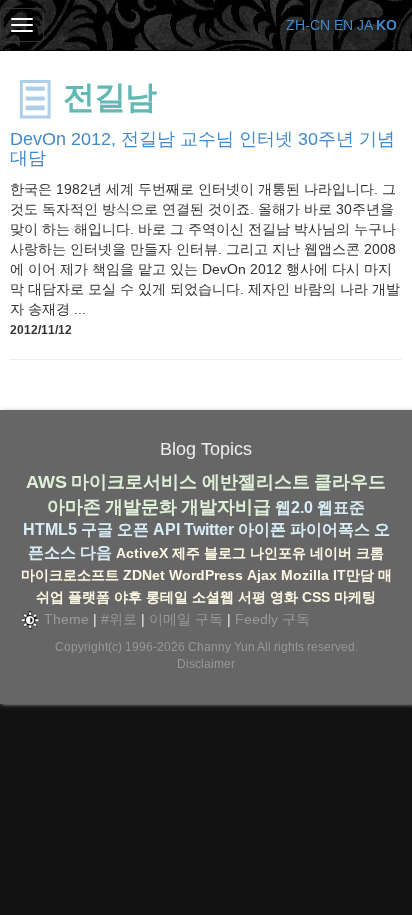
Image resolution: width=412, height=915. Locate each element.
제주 (186, 553)
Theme (64, 619)
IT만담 (353, 575)
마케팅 (355, 597)
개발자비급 (226, 507)
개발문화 (141, 507)
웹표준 (341, 507)
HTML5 (50, 529)
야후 (128, 597)
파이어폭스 (330, 529)
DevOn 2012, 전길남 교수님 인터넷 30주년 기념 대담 (202, 149)
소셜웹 (213, 597)
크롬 (370, 553)
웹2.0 (294, 507)
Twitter (209, 529)
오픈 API (148, 529)
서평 (252, 597)
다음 (96, 552)
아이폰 (262, 529)
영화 (284, 597)
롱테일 (167, 597)
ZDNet (144, 575)
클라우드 (350, 482)
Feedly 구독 (272, 619)
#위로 (119, 619)
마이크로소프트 (70, 575)
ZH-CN (308, 25)
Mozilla (305, 575)
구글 (97, 529)
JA (364, 25)
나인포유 (278, 553)
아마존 (74, 507)
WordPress (206, 575)
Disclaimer (206, 664)
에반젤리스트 (256, 482)
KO (386, 25)
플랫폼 (89, 597)
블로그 (225, 553)
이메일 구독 (186, 619)
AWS (46, 482)
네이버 (331, 553)
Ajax (262, 575)
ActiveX (142, 553)
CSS (316, 597)
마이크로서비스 (134, 482)
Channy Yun (221, 647)
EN (343, 25)
